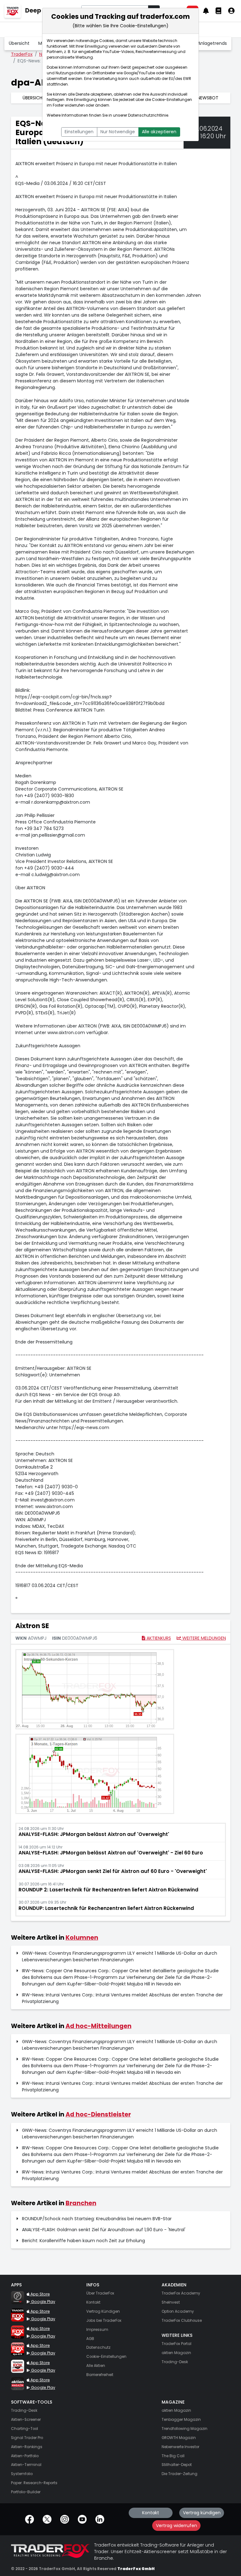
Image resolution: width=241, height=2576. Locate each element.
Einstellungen (79, 132)
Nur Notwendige (118, 132)
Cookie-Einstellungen (172, 100)
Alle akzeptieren (159, 132)
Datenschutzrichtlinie (148, 115)
